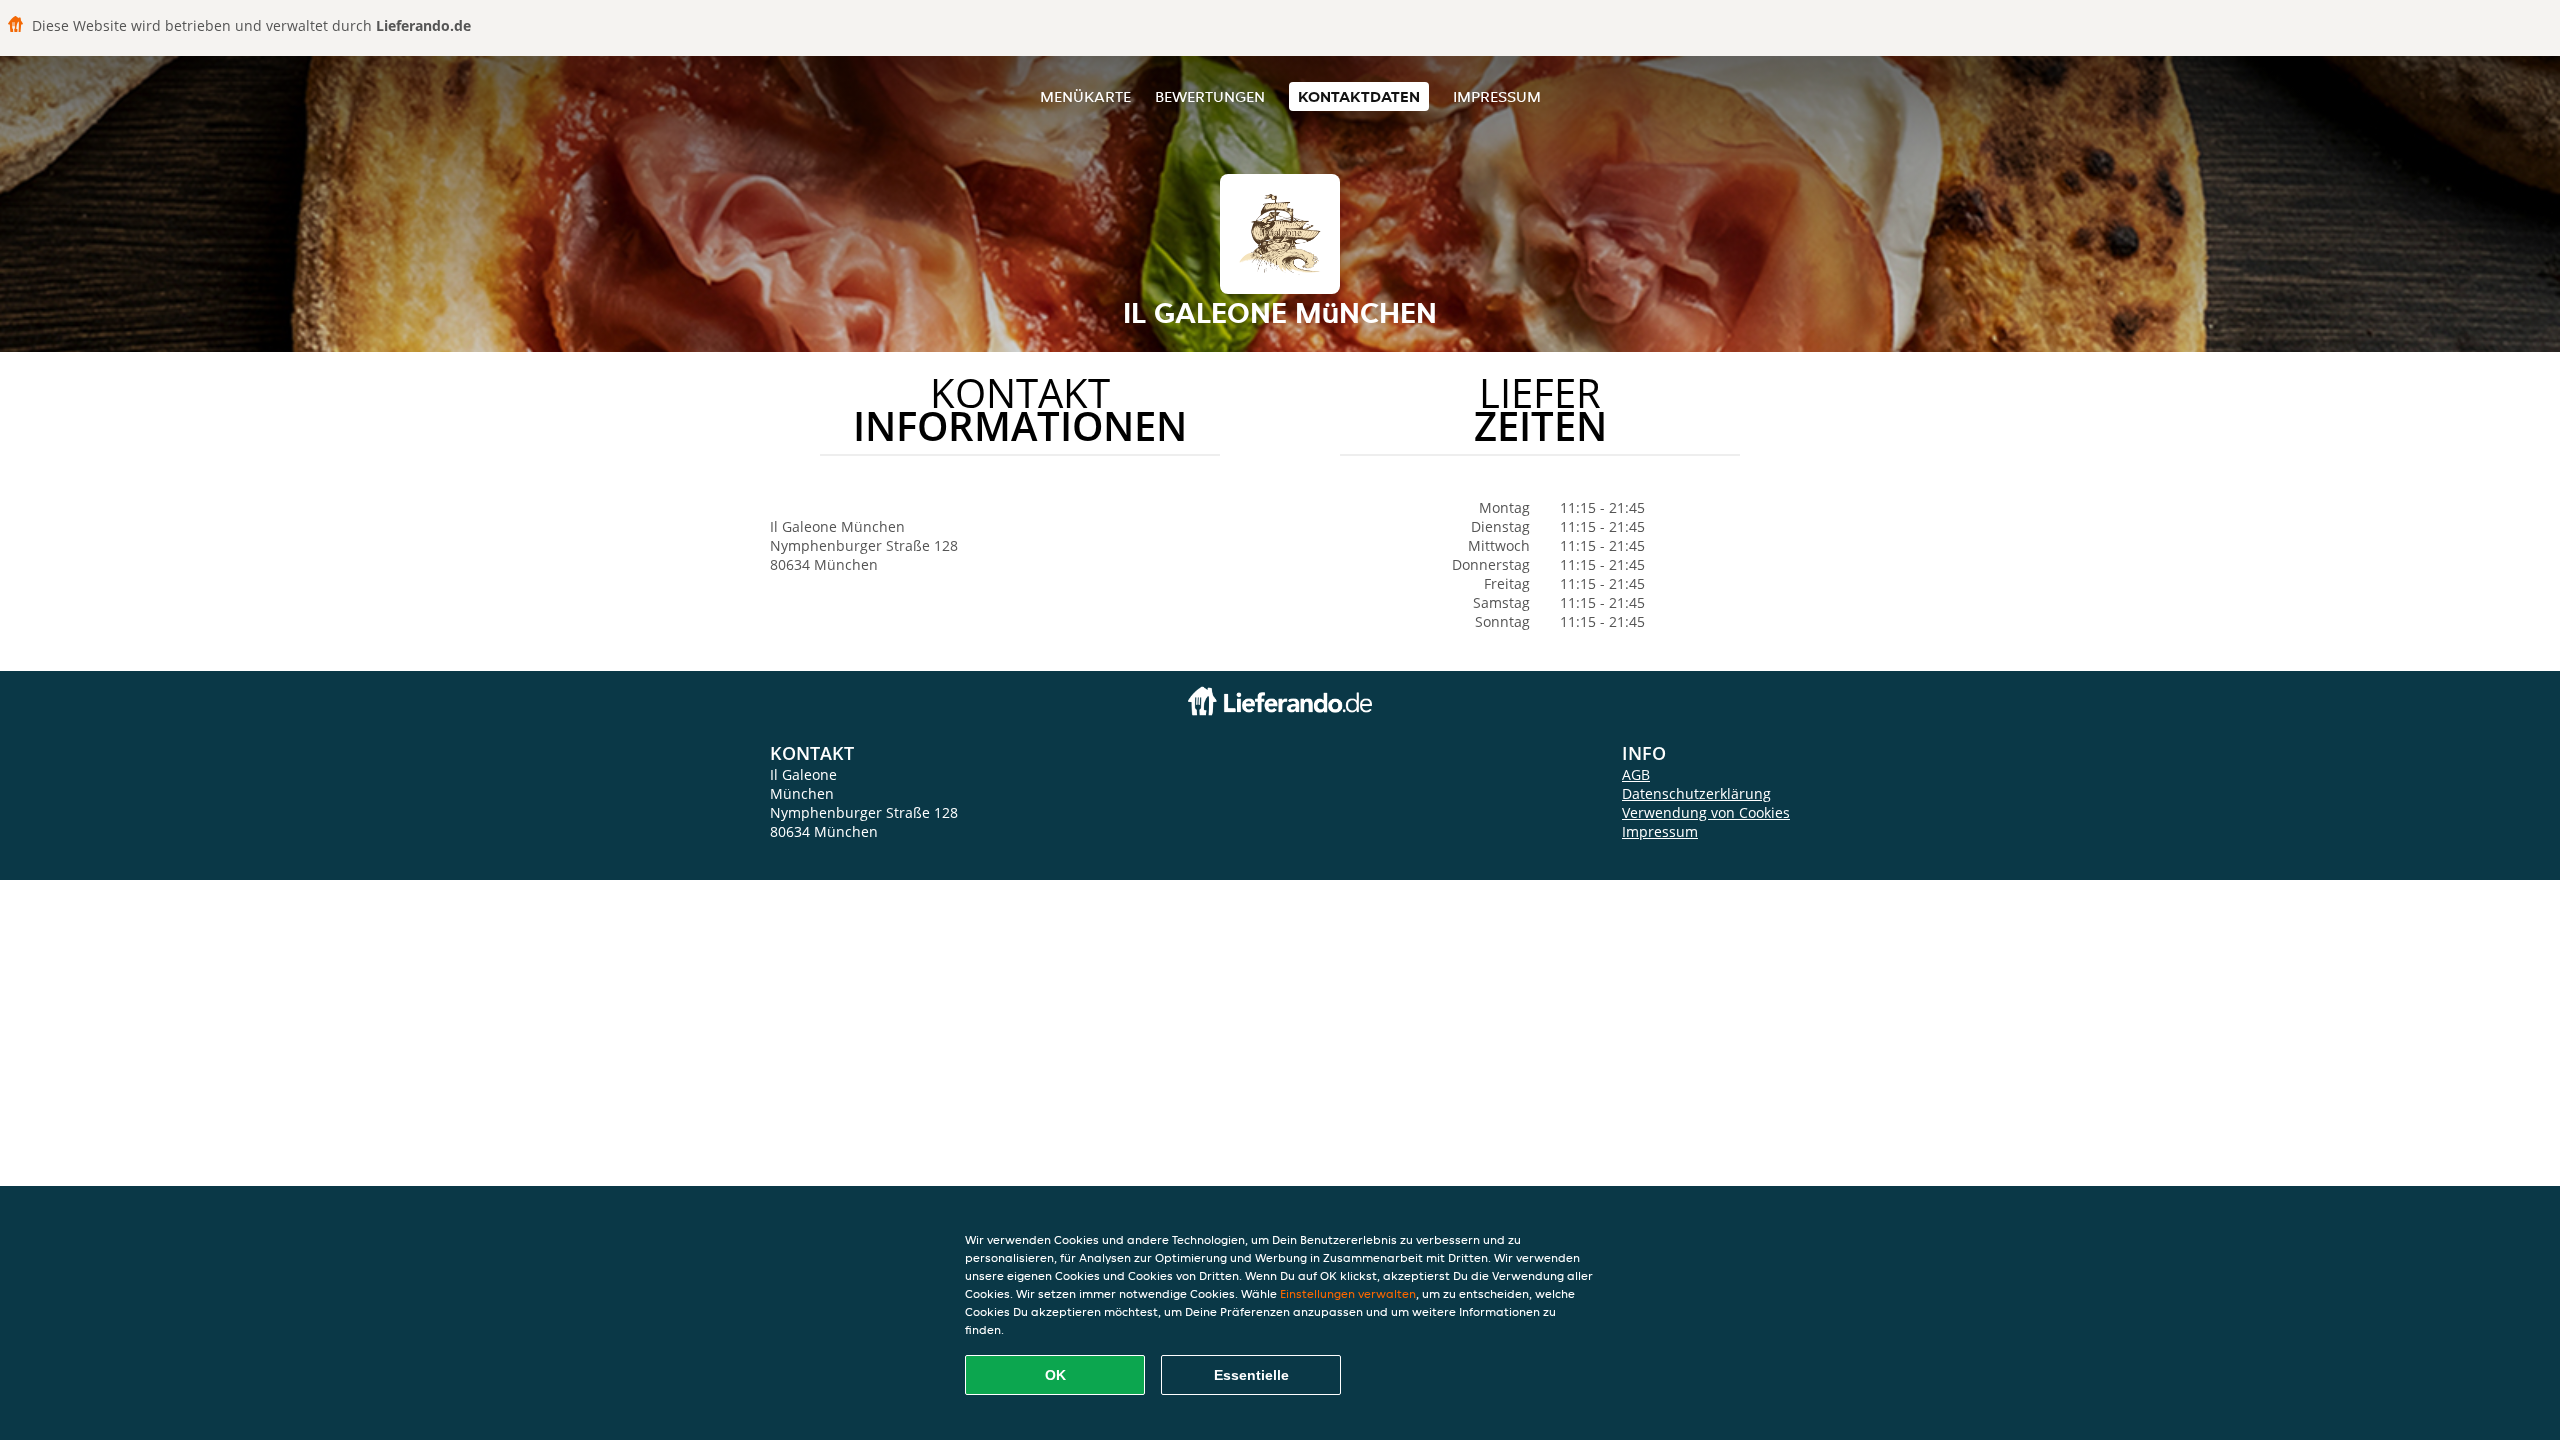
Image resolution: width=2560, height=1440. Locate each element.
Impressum (1497, 96)
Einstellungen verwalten (1348, 1293)
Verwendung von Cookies (1706, 812)
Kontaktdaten (1359, 96)
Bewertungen (1210, 96)
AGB (1636, 774)
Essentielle (1251, 1375)
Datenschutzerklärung (1696, 793)
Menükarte (1085, 96)
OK (1055, 1375)
